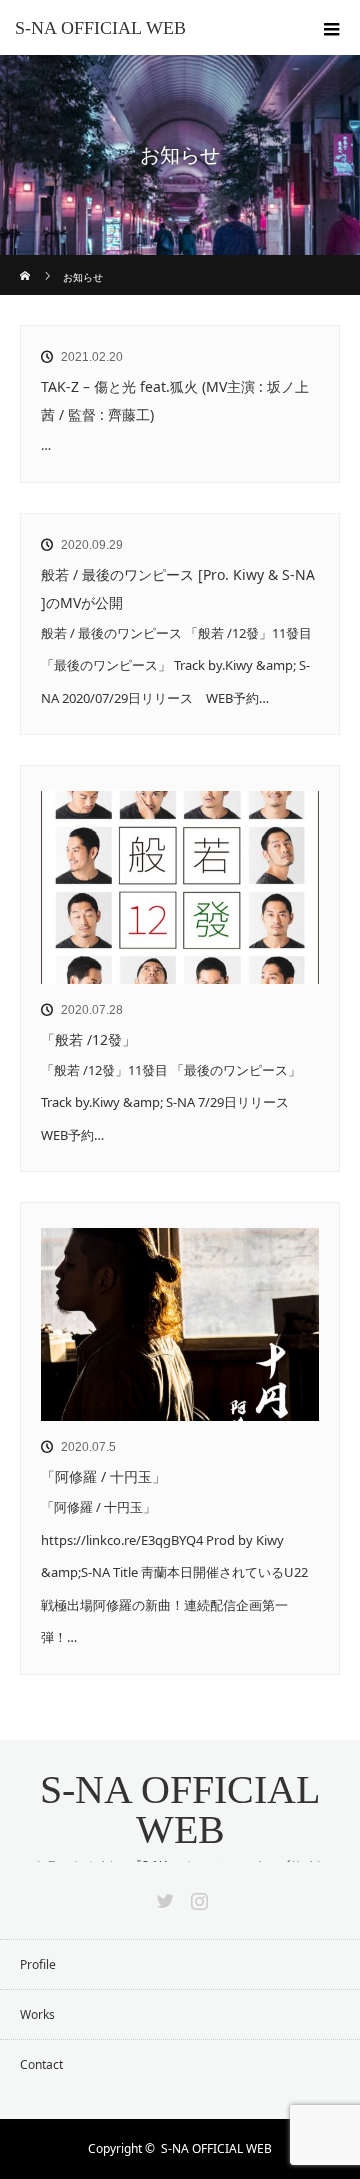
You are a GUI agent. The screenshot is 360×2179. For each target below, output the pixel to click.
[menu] (332, 28)
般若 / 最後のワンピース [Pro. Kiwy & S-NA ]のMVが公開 (178, 588)
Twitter (163, 1897)
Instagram (197, 1897)
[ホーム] (26, 262)
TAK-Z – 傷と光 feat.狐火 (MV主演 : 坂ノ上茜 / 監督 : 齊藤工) (175, 400)
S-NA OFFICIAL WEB (100, 28)
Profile (38, 1964)
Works (37, 2014)
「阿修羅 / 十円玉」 (103, 1476)
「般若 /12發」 (88, 1039)
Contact (41, 2064)
